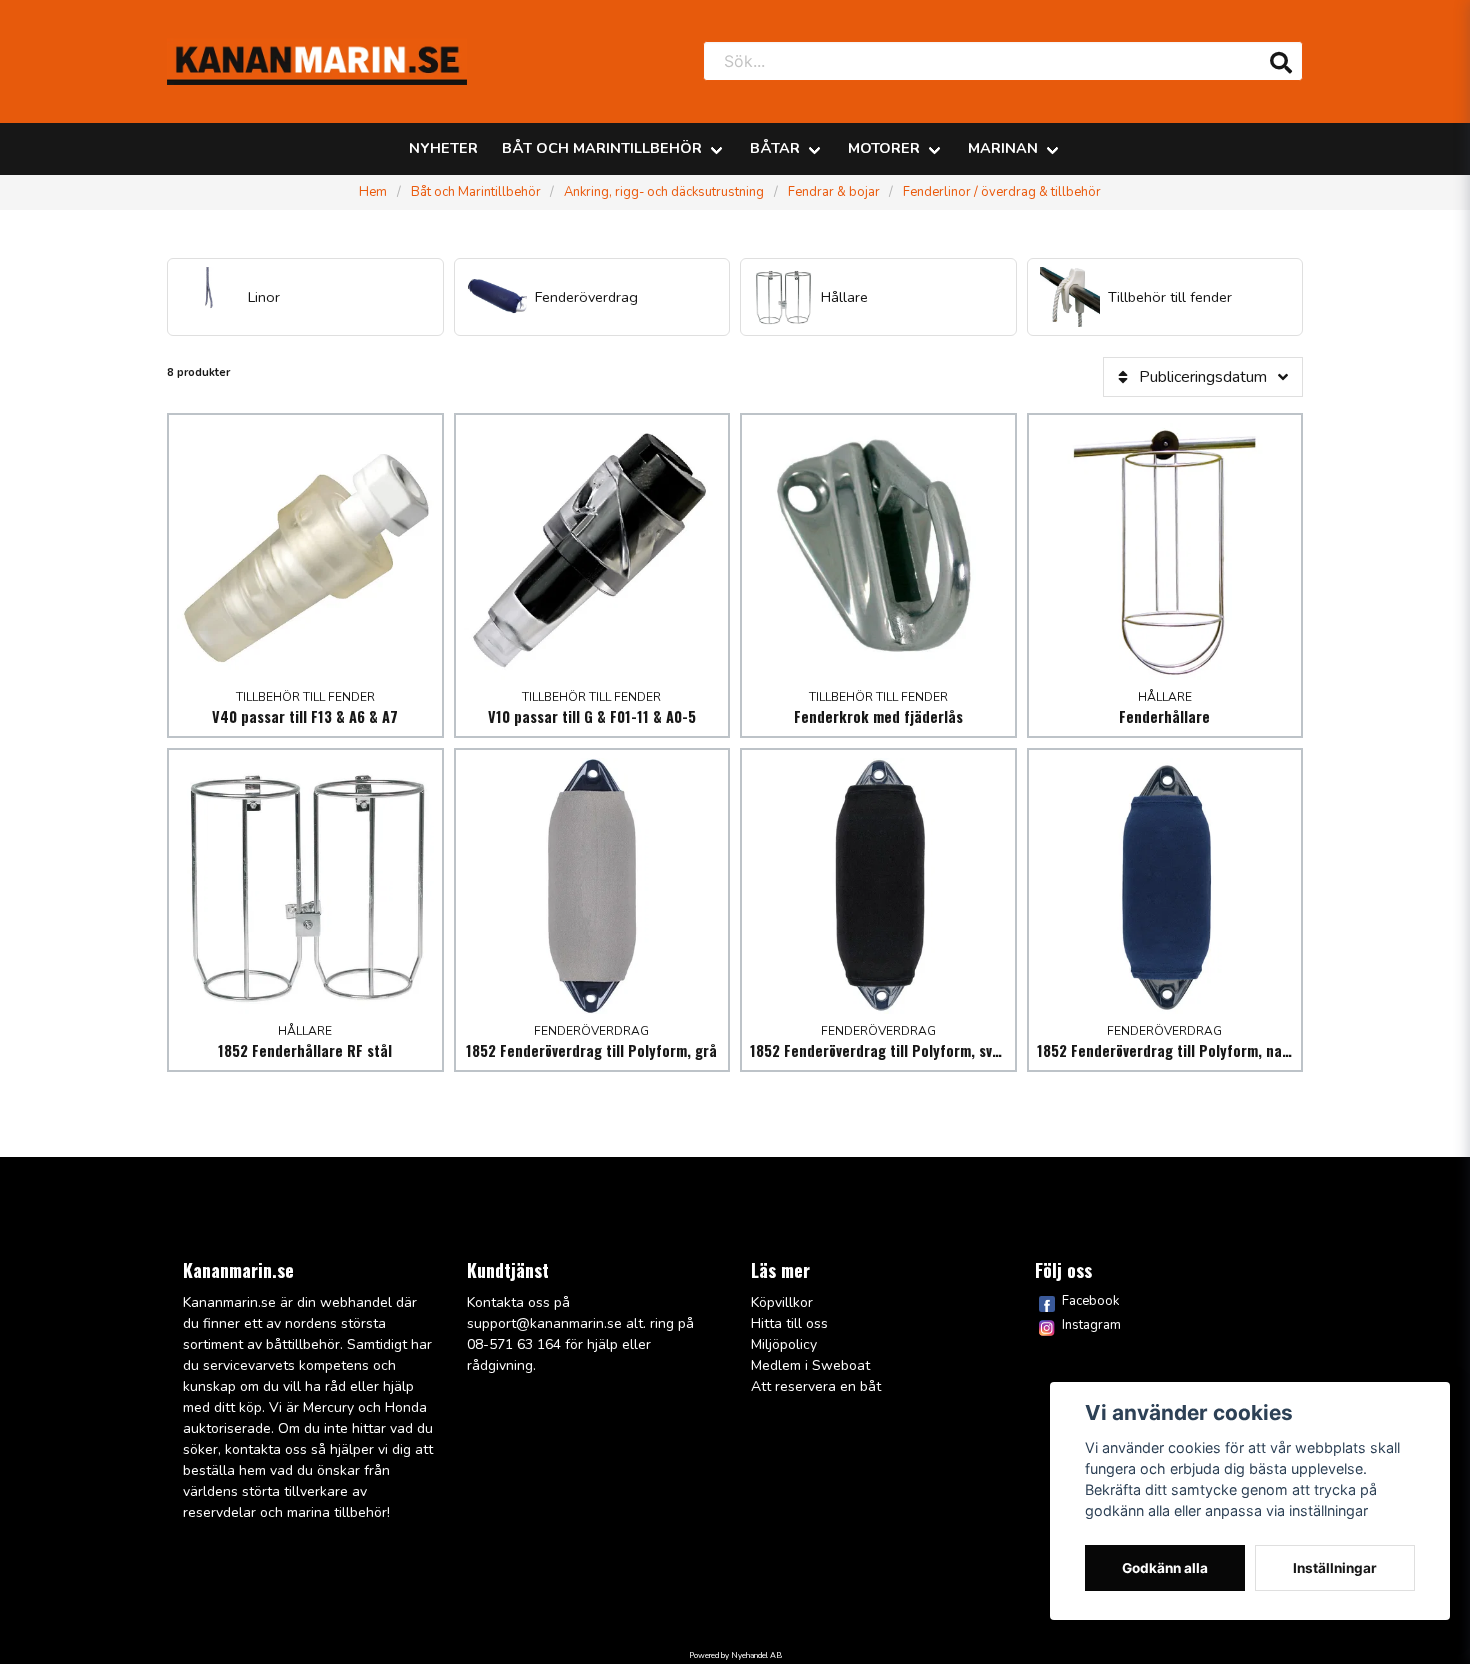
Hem (373, 192)
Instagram (1091, 1325)
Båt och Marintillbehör (602, 148)
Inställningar (1335, 1568)
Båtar (775, 148)
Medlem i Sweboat (810, 1365)
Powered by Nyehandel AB (735, 1655)
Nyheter (443, 148)
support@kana (514, 1323)
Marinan (1003, 148)
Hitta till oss (789, 1323)
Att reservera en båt (816, 1386)
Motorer (884, 148)
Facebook (1090, 1301)
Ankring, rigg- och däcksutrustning (664, 192)
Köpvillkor (782, 1302)
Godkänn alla (1165, 1568)
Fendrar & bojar (834, 192)
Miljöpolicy (784, 1344)
